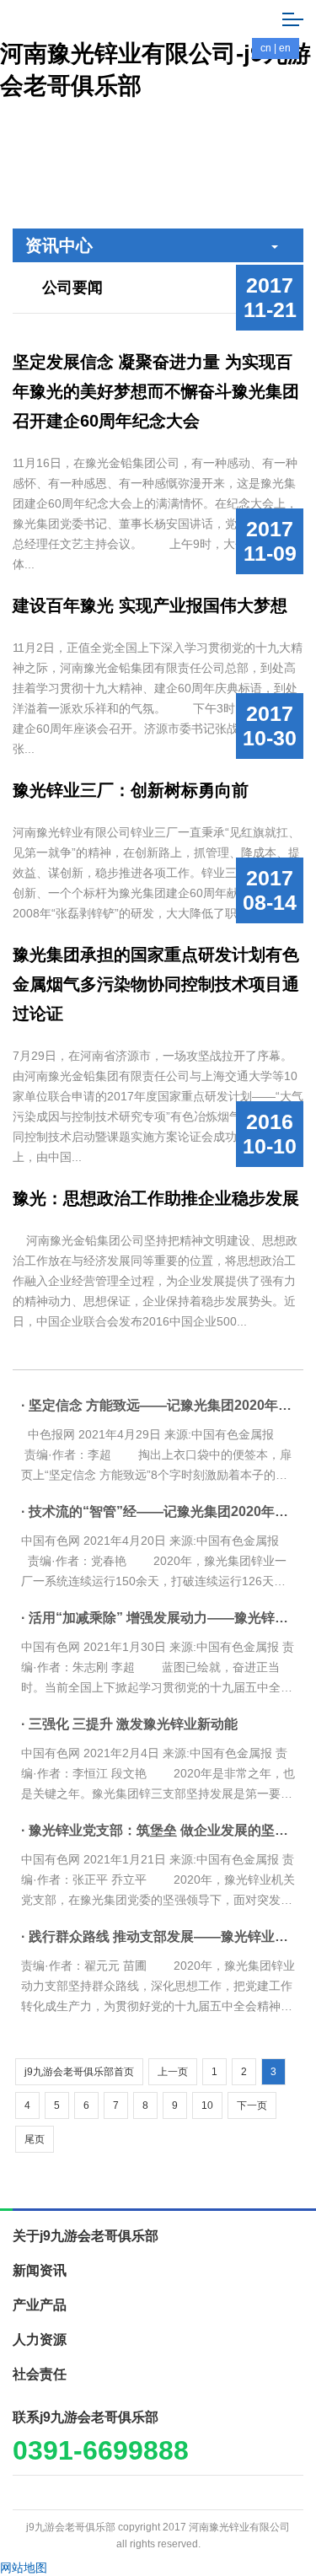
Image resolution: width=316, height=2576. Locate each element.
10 (207, 2105)
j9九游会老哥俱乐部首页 (79, 2072)
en (285, 48)
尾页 (35, 2139)
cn (266, 48)
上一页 (173, 2072)
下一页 (252, 2105)
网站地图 (24, 2568)
